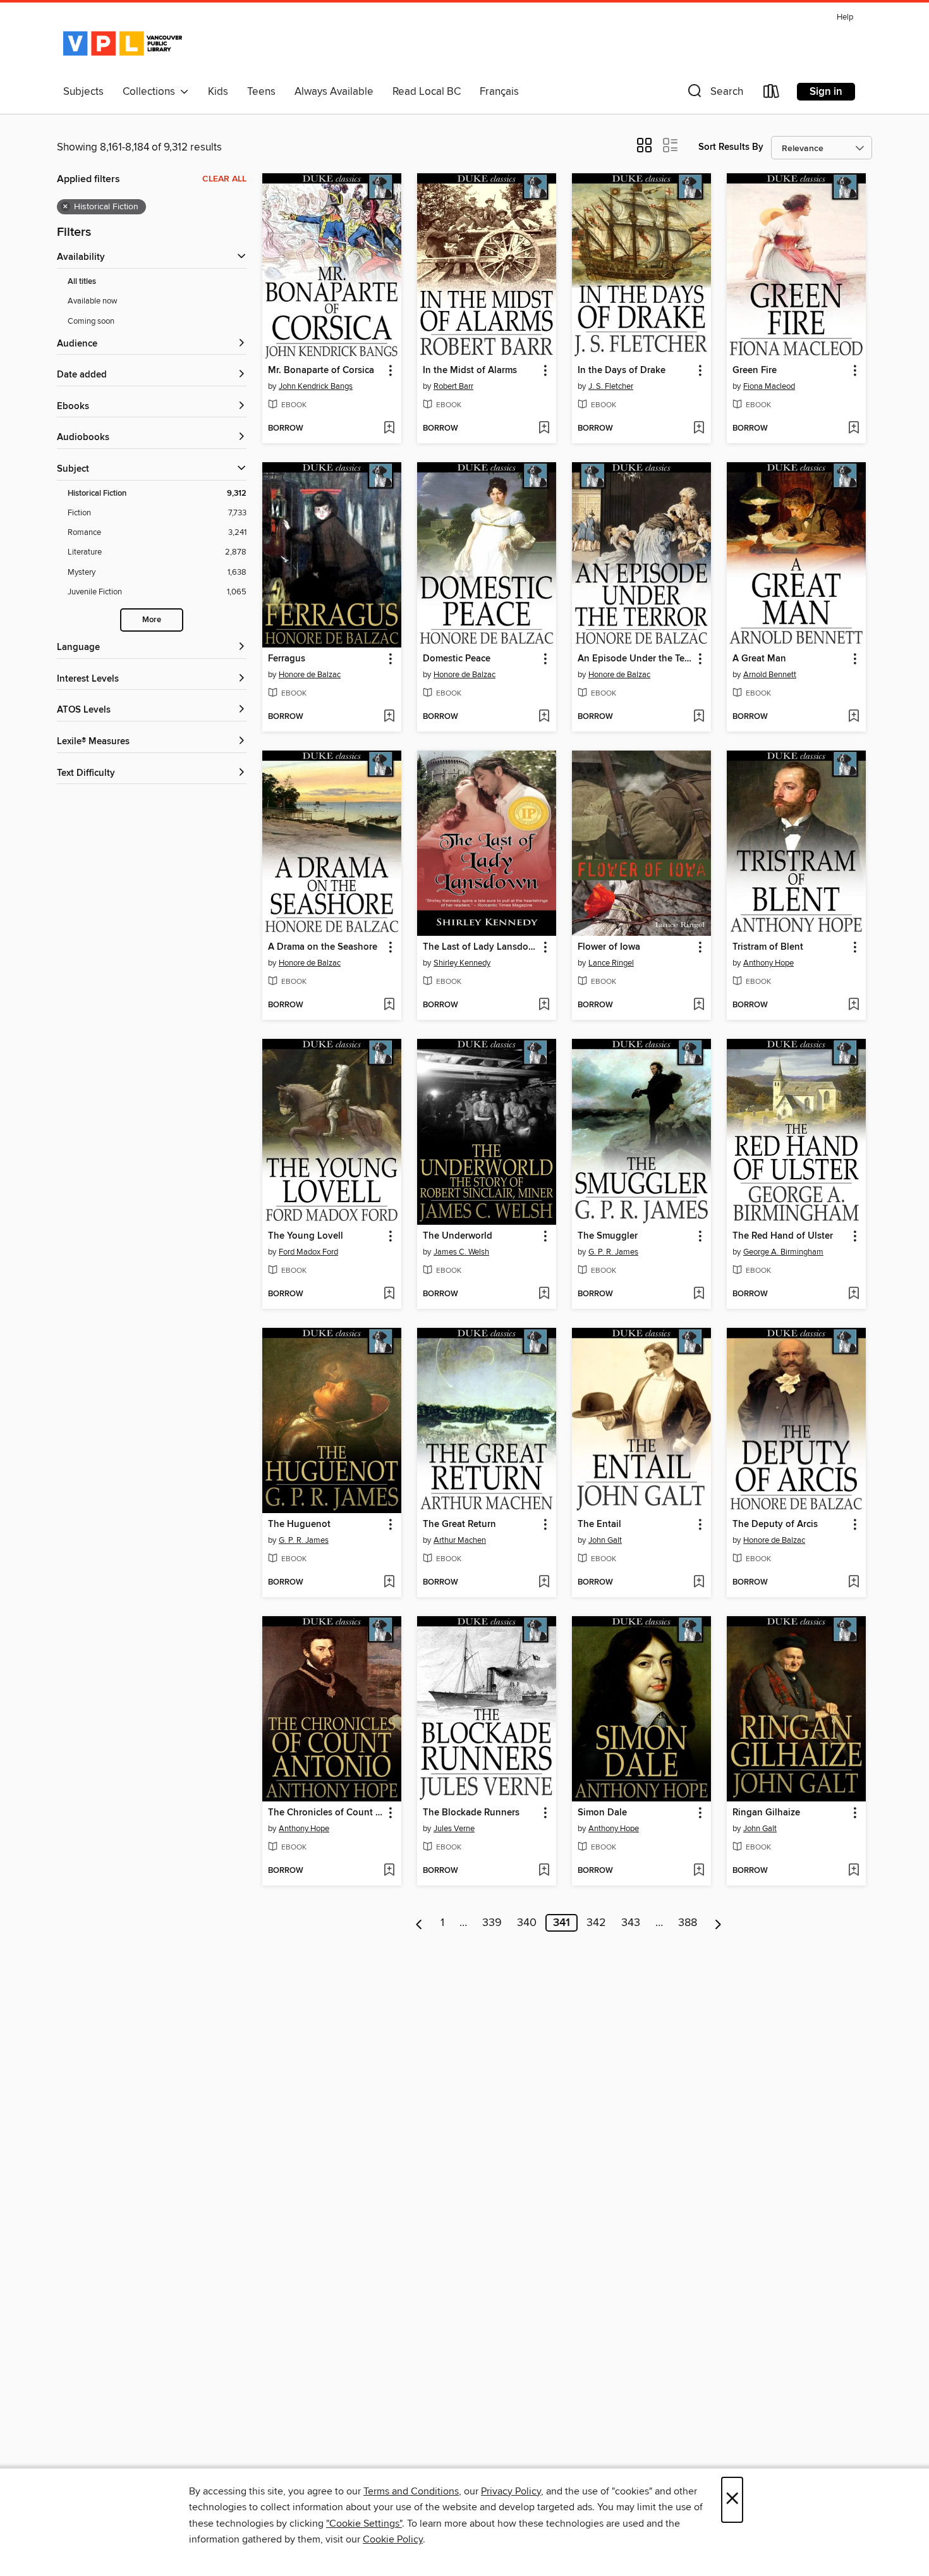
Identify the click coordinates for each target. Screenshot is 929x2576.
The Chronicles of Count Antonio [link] (326, 1813)
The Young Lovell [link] (306, 1236)
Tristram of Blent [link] (768, 947)
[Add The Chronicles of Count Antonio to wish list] (389, 1871)
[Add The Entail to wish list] (699, 1583)
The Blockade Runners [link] (471, 1813)
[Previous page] (419, 1923)
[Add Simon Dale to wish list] (699, 1871)
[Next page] (718, 1923)
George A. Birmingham (783, 1252)
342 (596, 1923)
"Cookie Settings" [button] (364, 2524)
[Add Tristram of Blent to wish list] (853, 1005)
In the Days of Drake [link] (622, 371)
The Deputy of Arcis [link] (775, 1524)
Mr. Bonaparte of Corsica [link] (321, 371)
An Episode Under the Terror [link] (635, 659)
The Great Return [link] (459, 1524)
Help (845, 17)
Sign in (826, 92)
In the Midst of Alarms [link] (470, 371)
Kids (218, 92)
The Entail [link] (599, 1524)
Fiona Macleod (769, 386)
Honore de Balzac (310, 675)
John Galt (605, 1540)
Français (499, 92)
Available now (93, 301)
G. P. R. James (613, 1252)
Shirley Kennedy (462, 963)
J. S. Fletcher (611, 386)
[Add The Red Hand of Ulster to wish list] (853, 1294)
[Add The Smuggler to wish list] (699, 1294)
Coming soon (91, 321)
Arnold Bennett (770, 675)
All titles (82, 282)
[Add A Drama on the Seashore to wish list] (389, 1005)
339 (492, 1923)
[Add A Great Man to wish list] (853, 717)
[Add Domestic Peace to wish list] (544, 717)
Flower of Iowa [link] (609, 947)
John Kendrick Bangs (316, 386)
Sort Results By (731, 147)
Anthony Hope (768, 963)
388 (688, 1923)
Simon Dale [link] (602, 1813)
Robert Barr (453, 386)
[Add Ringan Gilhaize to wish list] (853, 1871)
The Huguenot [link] (299, 1524)
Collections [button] (151, 92)
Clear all (224, 179)
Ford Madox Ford (308, 1252)
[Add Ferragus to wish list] (389, 717)
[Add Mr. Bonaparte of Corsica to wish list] (389, 429)
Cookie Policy (393, 2539)
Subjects (83, 92)
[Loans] (772, 94)
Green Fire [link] (755, 371)
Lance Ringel (611, 963)
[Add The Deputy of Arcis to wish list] (853, 1583)
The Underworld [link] (458, 1236)
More (152, 620)
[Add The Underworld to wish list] (544, 1294)
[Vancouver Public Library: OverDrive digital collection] (123, 44)
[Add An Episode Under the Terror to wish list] (699, 717)
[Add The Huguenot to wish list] (389, 1583)
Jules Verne (454, 1829)
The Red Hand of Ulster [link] (783, 1236)
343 (631, 1923)
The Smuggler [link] (608, 1236)
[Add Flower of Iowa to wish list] (699, 1005)
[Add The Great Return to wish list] (544, 1583)
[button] (714, 94)
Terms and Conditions (411, 2491)
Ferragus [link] (287, 659)
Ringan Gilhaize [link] (766, 1813)
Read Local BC (427, 92)
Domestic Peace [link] (457, 659)
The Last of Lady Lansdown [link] (481, 947)
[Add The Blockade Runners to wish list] (544, 1871)
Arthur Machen (460, 1540)
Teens (261, 92)
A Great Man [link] (759, 659)
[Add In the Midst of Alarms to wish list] (544, 429)
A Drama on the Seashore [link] (323, 947)
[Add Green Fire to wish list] (853, 429)
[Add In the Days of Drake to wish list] (699, 429)
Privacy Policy (511, 2491)
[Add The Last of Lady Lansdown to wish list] (544, 1005)
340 (527, 1923)
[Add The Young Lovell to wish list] (389, 1294)
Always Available (334, 92)
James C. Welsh (461, 1252)
